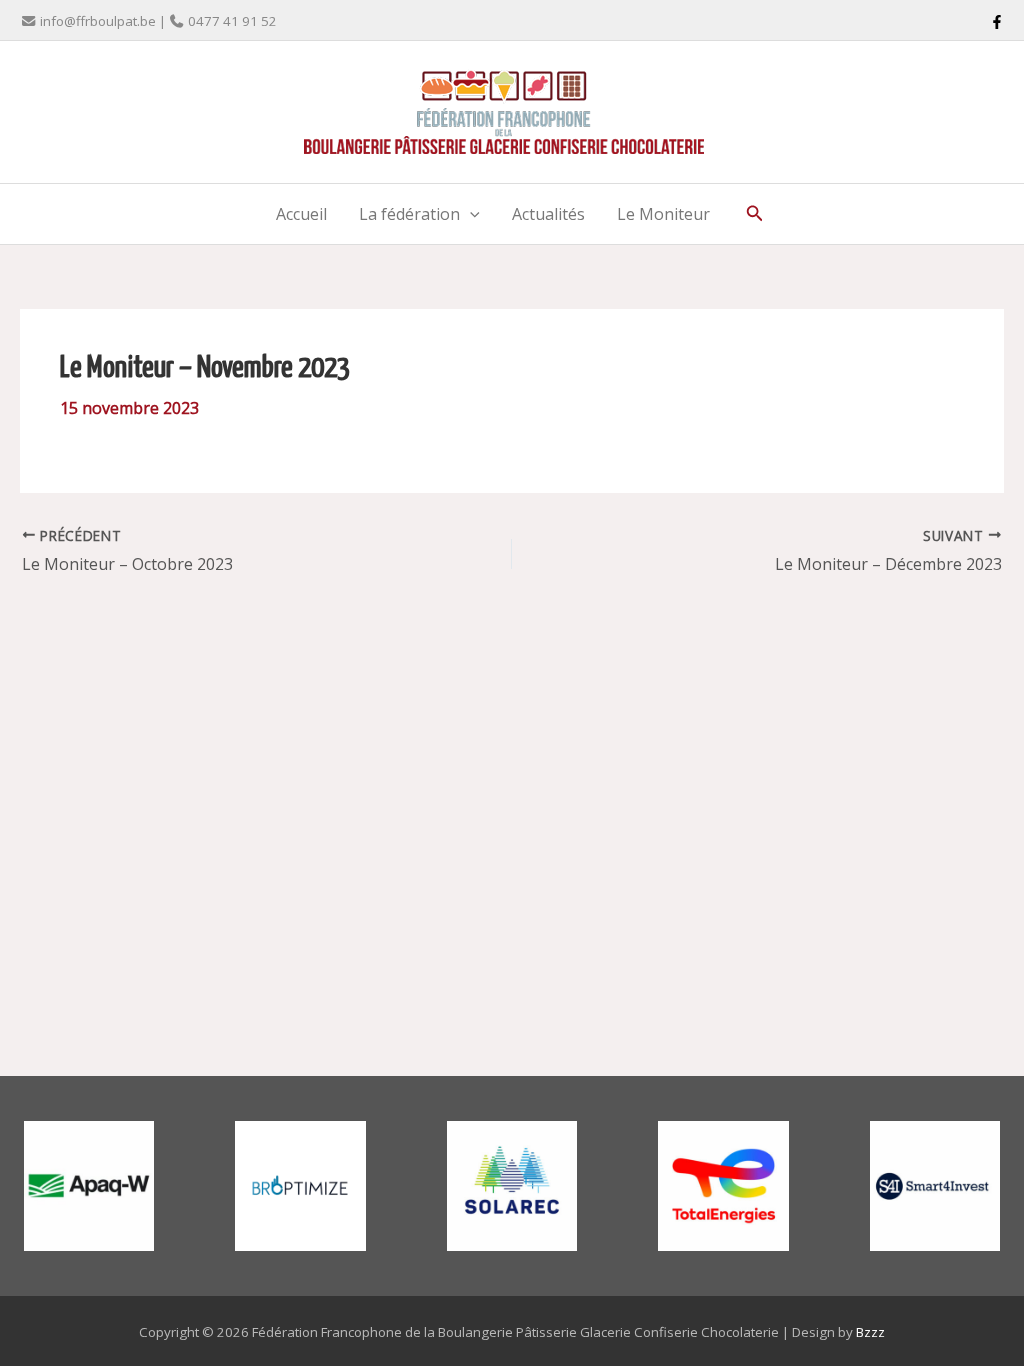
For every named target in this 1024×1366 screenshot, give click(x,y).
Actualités (548, 214)
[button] (470, 214)
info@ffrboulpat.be (98, 21)
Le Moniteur (663, 214)
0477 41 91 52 (232, 21)
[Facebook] (997, 22)
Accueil (301, 214)
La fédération (409, 214)
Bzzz (870, 1332)
